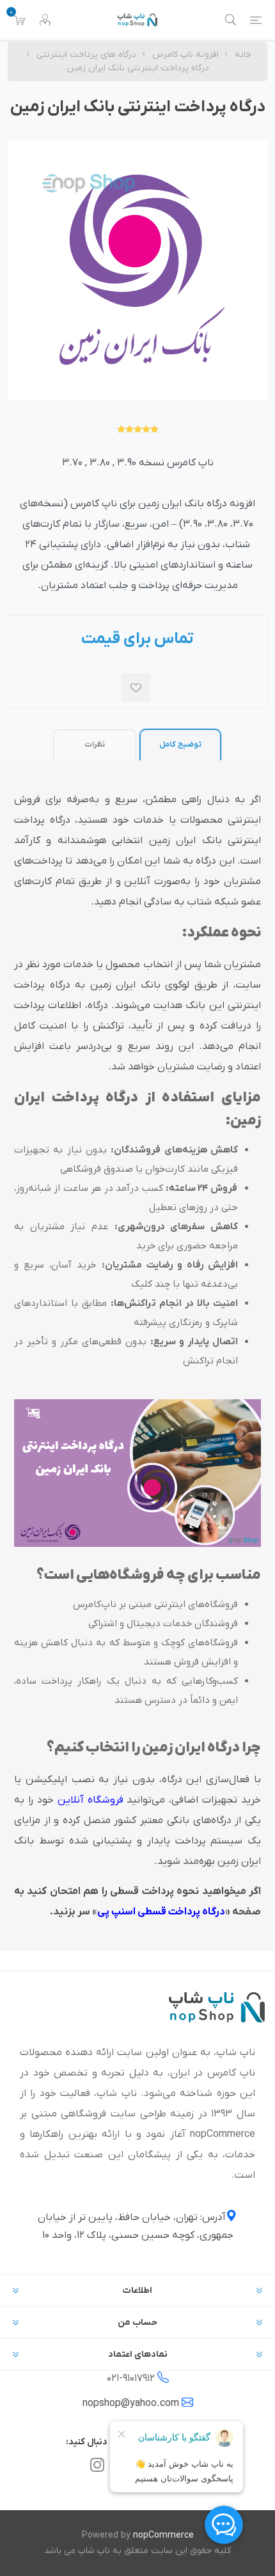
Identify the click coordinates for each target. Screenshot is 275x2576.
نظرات (95, 745)
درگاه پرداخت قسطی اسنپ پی (161, 1912)
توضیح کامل (180, 745)
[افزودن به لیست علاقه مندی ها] (136, 687)
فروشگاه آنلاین (90, 1800)
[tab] (180, 744)
